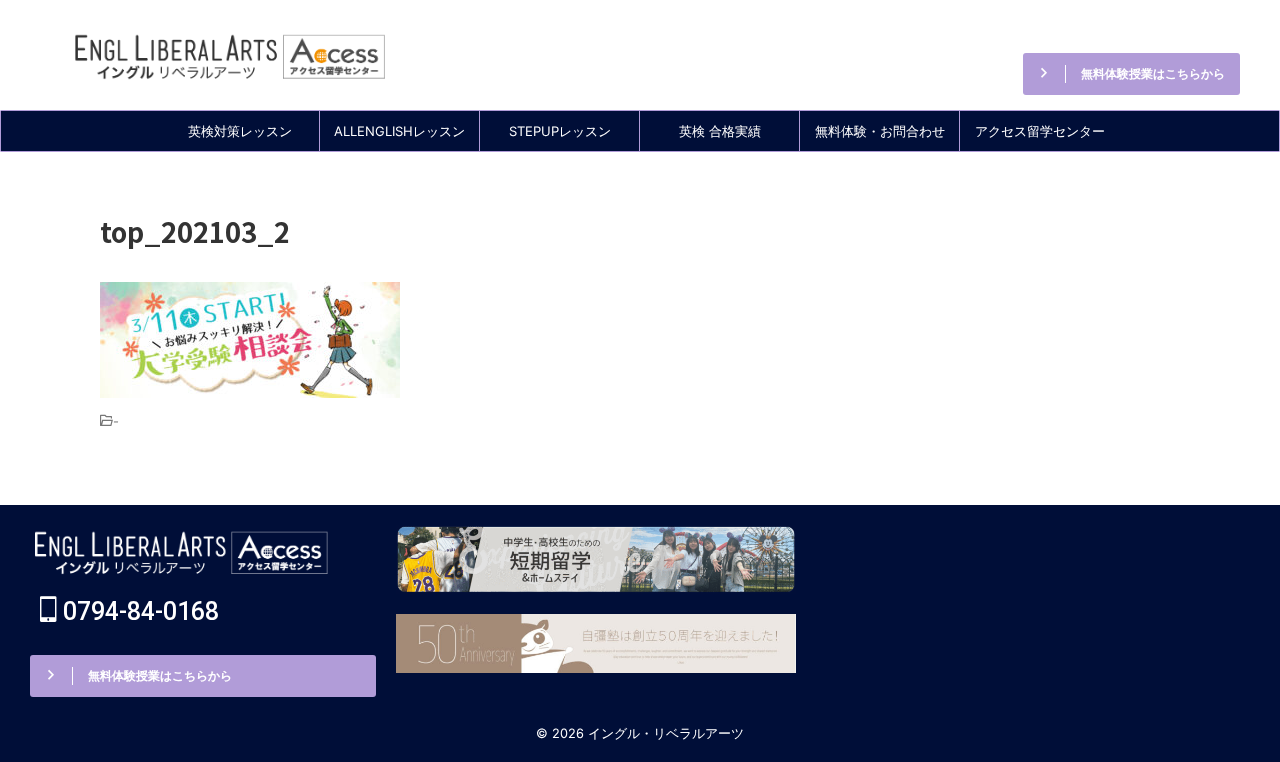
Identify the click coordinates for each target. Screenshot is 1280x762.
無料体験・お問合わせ (880, 131)
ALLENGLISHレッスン (399, 131)
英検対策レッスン (240, 131)
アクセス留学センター (1040, 131)
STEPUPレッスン (560, 131)
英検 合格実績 (720, 131)
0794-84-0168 (1140, 29)
